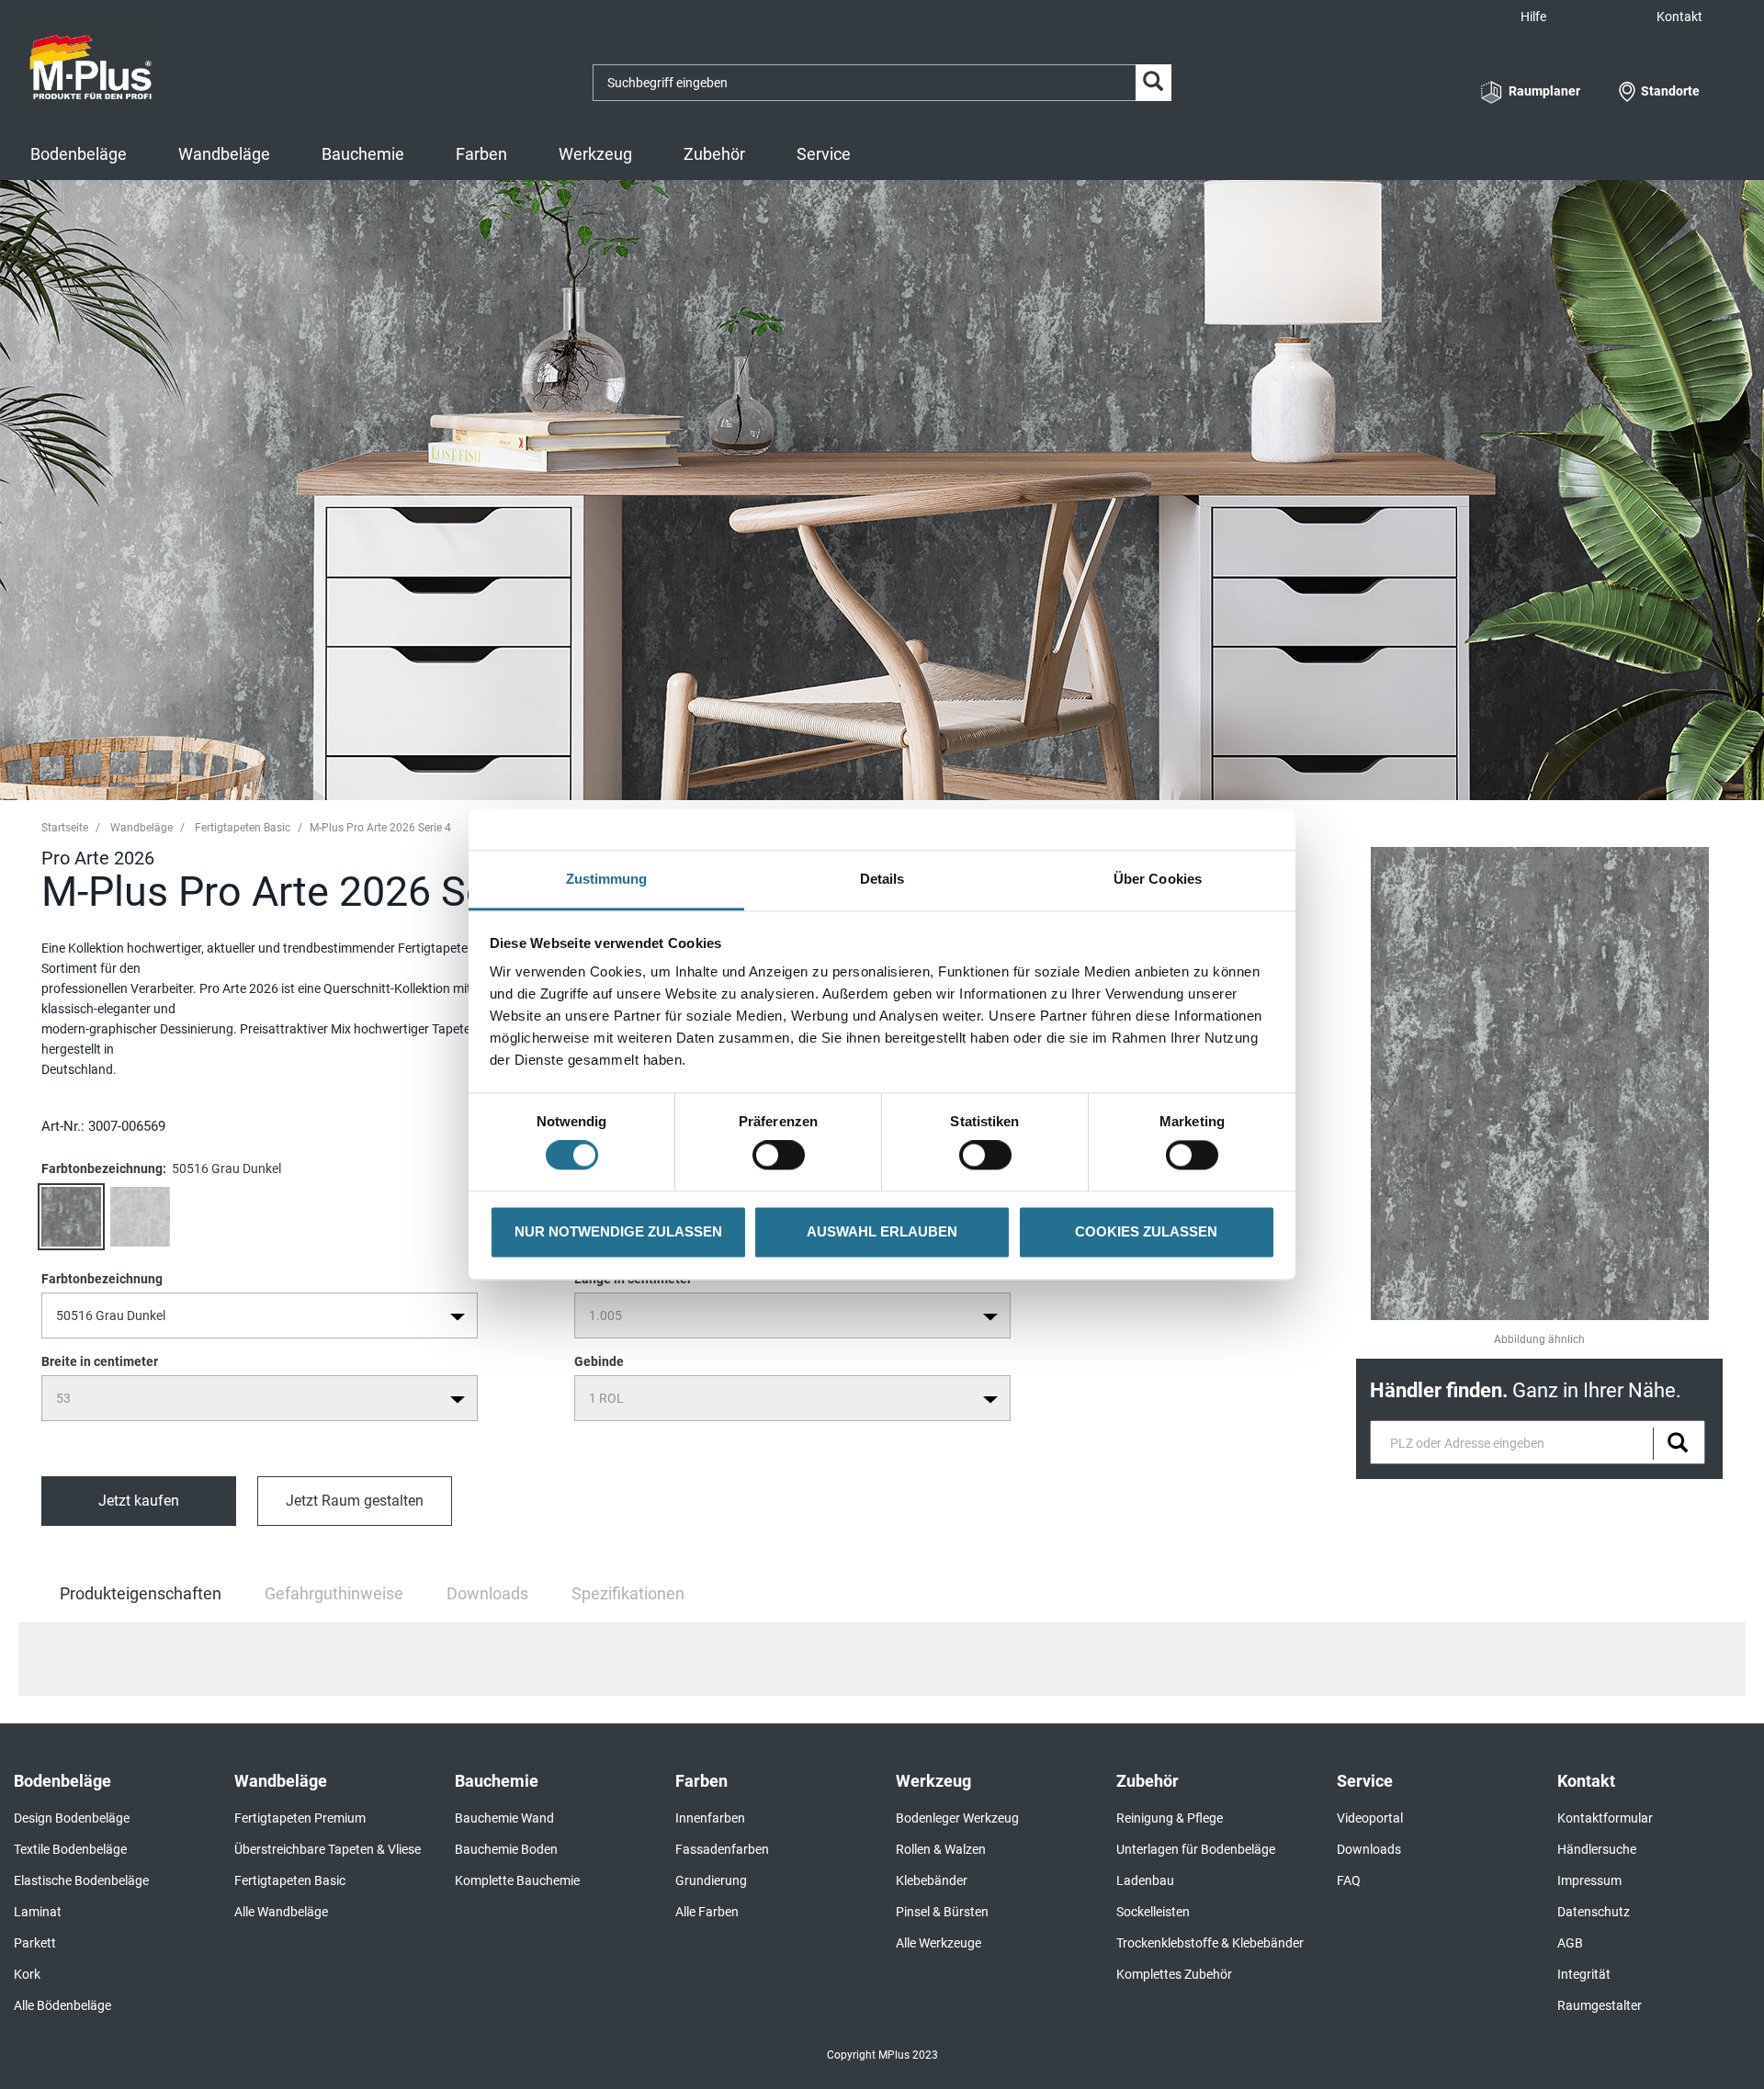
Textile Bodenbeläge (70, 1849)
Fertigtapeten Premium (300, 1818)
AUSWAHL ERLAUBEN (882, 1231)
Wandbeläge (224, 154)
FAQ (1349, 1880)
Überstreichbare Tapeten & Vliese (328, 1849)
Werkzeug (595, 154)
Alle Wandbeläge (281, 1912)
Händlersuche (1597, 1849)
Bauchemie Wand (504, 1818)
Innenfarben (710, 1818)
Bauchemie (363, 154)
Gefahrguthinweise (334, 1593)
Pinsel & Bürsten (942, 1912)
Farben (481, 154)
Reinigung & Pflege (1170, 1818)
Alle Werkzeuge (939, 1943)
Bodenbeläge (79, 154)
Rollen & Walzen (941, 1849)
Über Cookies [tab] (1158, 879)
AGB (1570, 1943)
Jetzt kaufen (139, 1501)
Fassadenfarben (722, 1849)
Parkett (35, 1943)
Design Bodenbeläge (72, 1818)
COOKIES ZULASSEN (1146, 1231)
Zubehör (714, 154)
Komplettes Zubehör (1174, 1974)
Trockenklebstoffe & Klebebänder (1210, 1943)
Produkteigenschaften (141, 1601)
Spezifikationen (628, 1593)
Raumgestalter (1600, 2005)
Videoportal (1370, 1818)
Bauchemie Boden (506, 1849)
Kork (27, 1974)
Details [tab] (882, 879)
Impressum (1589, 1880)
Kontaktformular (1605, 1818)
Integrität (1584, 1974)
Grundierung (711, 1880)
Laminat (38, 1912)
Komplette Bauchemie (517, 1880)
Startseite (65, 828)
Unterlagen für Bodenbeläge (1196, 1849)
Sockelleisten (1153, 1912)
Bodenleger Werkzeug (957, 1818)
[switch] (783, 1156)
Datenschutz (1594, 1912)
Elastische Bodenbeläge (81, 1880)
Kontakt (1679, 17)
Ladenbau (1145, 1880)
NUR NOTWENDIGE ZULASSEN (618, 1231)
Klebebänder (932, 1880)
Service (824, 154)
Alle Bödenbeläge (62, 2005)
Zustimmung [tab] (607, 879)
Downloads (487, 1593)
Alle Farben (707, 1912)
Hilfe (1533, 17)
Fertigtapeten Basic (243, 828)
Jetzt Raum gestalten (355, 1501)
